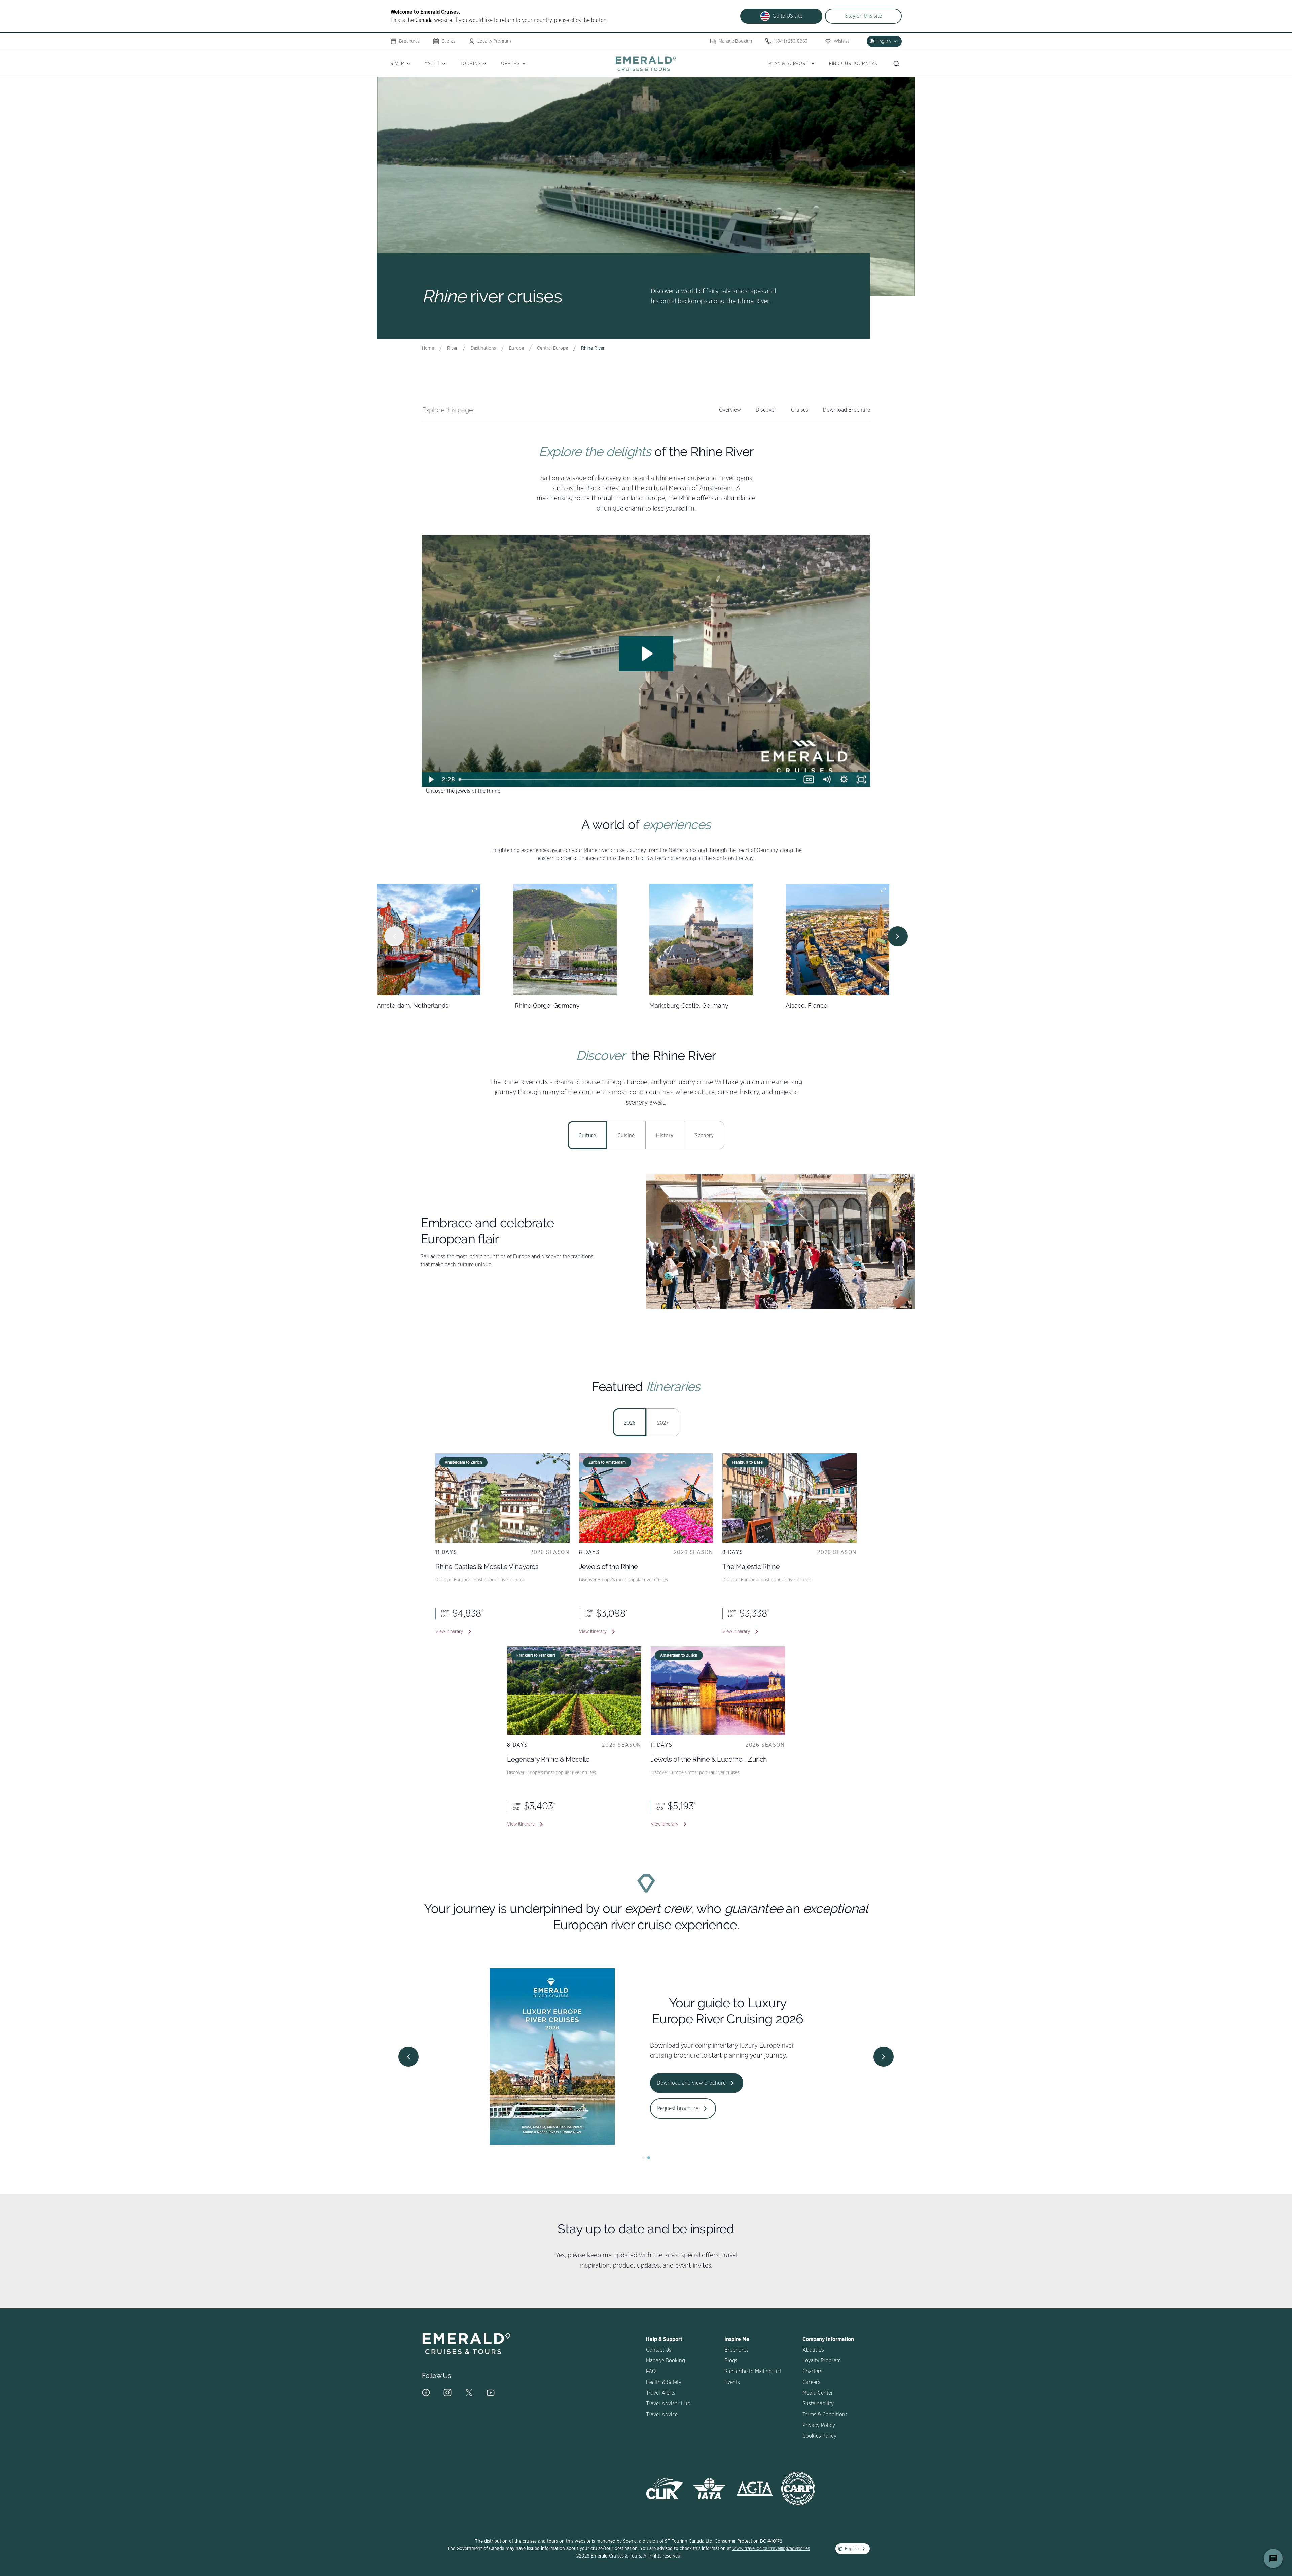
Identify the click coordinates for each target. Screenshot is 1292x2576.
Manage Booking (735, 41)
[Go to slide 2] (649, 2158)
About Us (813, 2350)
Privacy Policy (819, 2425)
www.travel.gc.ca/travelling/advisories (771, 2549)
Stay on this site (864, 16)
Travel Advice (662, 2415)
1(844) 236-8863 (791, 41)
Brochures (409, 41)
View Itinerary (449, 1632)
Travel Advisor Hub (668, 2404)
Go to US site (787, 16)
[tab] (587, 1135)
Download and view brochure (691, 2083)
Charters (812, 2372)
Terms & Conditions (825, 2415)
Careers (811, 2382)
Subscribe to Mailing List (753, 2372)
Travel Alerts (661, 2393)
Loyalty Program (494, 41)
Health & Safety (664, 2382)
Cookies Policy (819, 2436)
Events (448, 41)
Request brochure (678, 2108)
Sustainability (818, 2404)
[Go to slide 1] (643, 2158)
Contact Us (659, 2350)
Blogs (731, 2361)
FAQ (651, 2372)
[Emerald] (646, 63)
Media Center (818, 2393)
